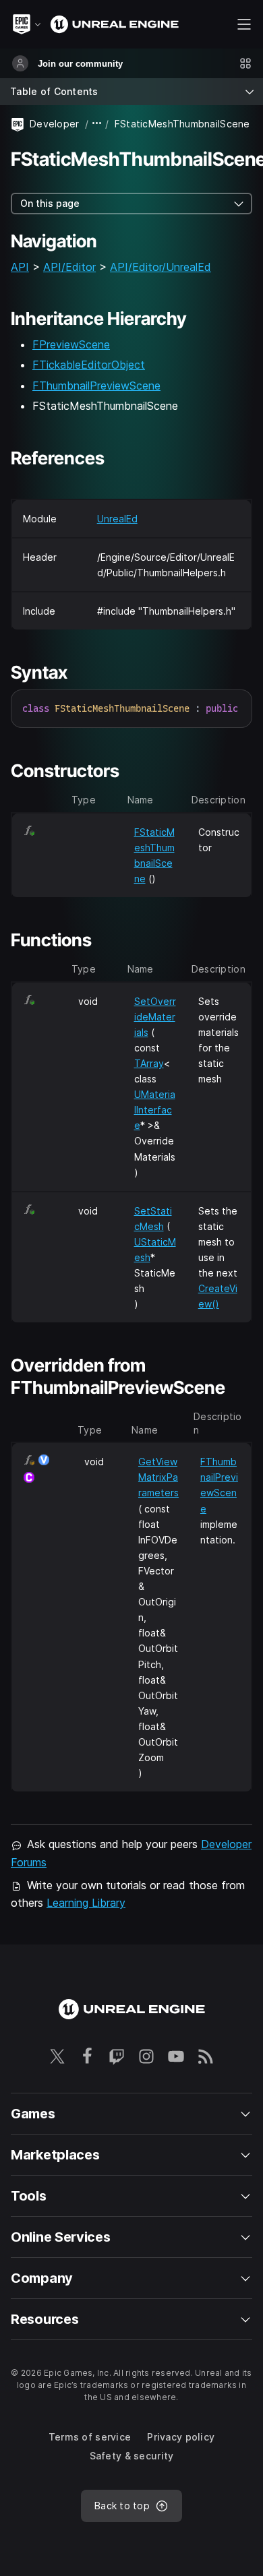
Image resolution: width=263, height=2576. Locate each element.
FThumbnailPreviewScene (96, 386)
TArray (149, 1063)
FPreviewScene (71, 344)
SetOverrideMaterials (155, 1017)
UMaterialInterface (155, 1110)
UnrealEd (117, 519)
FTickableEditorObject (89, 365)
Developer (55, 124)
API (20, 267)
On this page (50, 203)
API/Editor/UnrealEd (160, 267)
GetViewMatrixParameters (158, 1477)
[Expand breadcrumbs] (97, 124)
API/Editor (69, 267)
